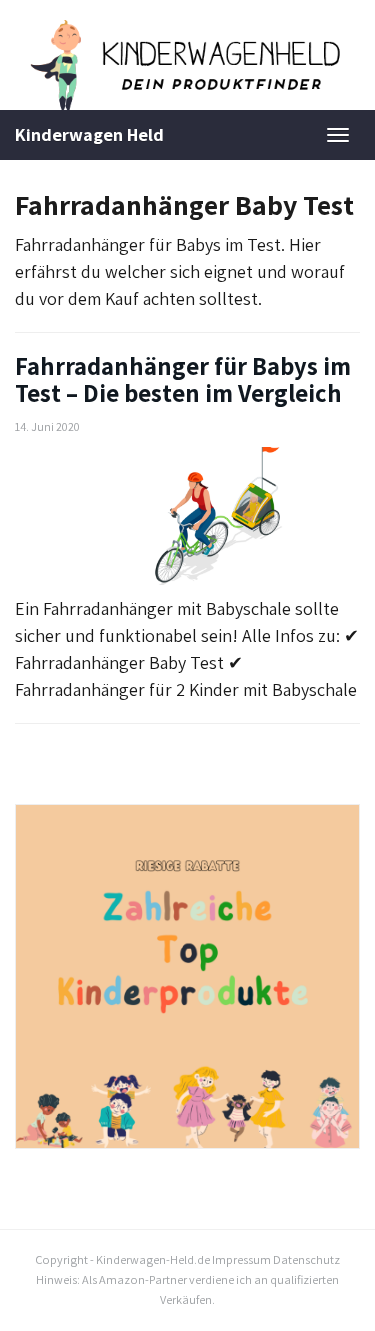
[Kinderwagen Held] (187, 65)
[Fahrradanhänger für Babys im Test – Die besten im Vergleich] (187, 516)
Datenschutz (306, 1259)
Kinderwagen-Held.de (153, 1259)
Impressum (241, 1259)
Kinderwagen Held (89, 134)
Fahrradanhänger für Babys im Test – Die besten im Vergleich (183, 379)
